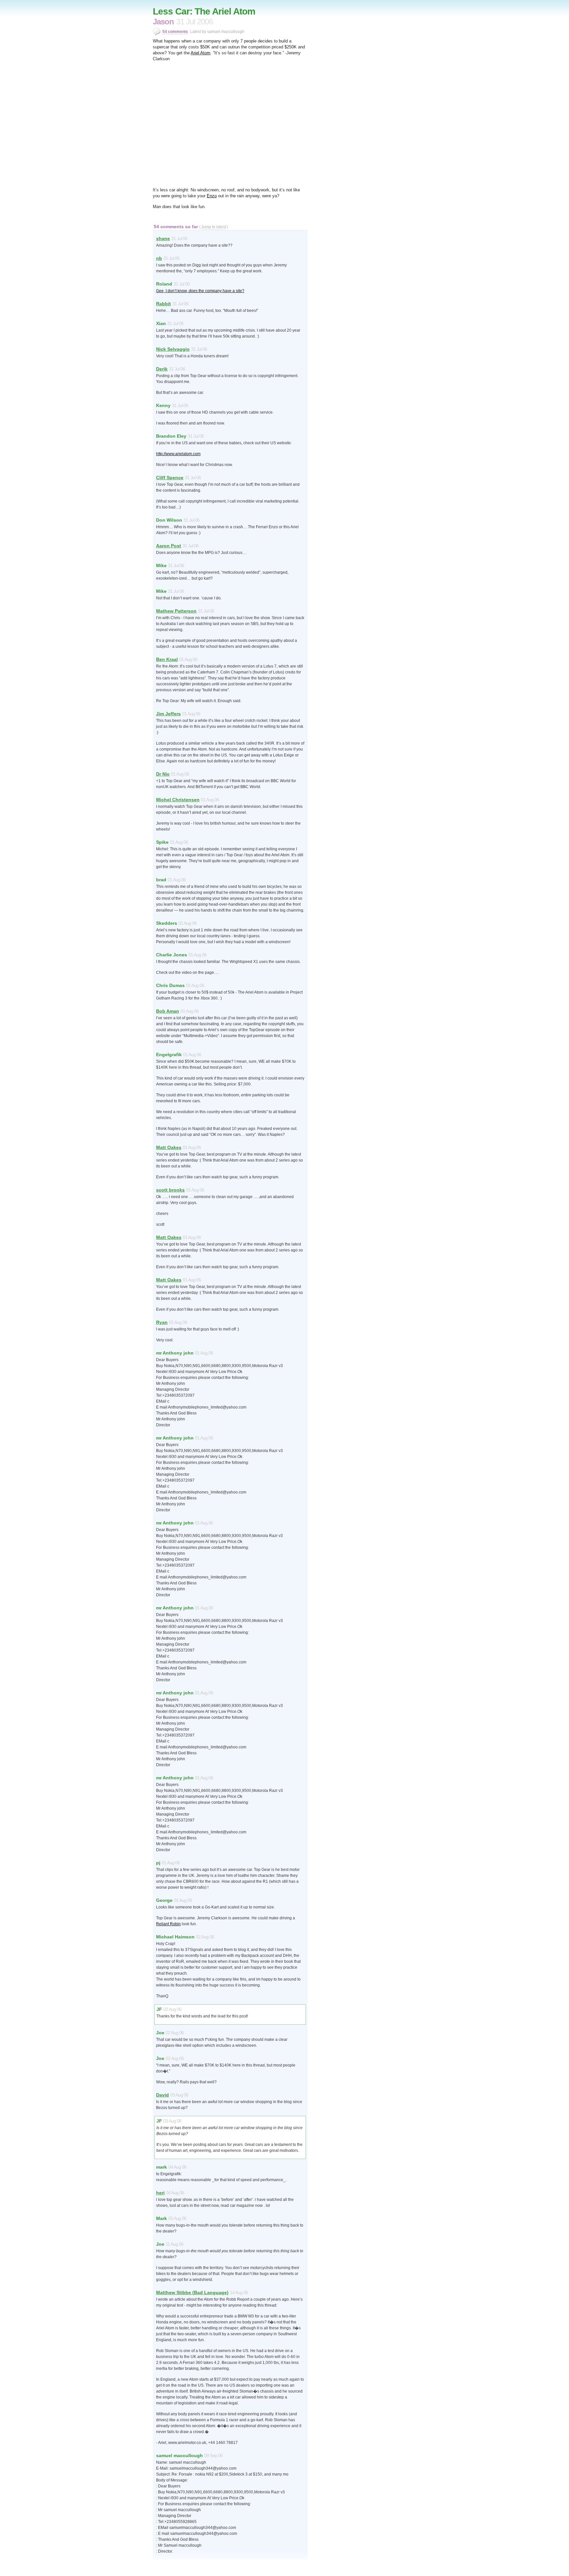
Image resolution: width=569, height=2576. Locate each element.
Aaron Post (169, 546)
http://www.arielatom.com (178, 454)
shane (163, 238)
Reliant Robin (168, 1924)
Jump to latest (214, 227)
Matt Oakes (169, 1147)
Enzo (212, 196)
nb (159, 258)
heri (160, 2193)
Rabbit (163, 304)
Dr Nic (163, 774)
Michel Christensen (178, 800)
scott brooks (170, 1190)
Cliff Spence (170, 478)
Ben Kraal (167, 659)
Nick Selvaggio (173, 349)
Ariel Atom (201, 53)
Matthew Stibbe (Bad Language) (192, 2292)
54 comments (175, 32)
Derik (162, 369)
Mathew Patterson (176, 611)
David (163, 2095)
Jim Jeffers (168, 714)
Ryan (162, 1322)
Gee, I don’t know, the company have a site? (200, 291)
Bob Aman (168, 1011)
